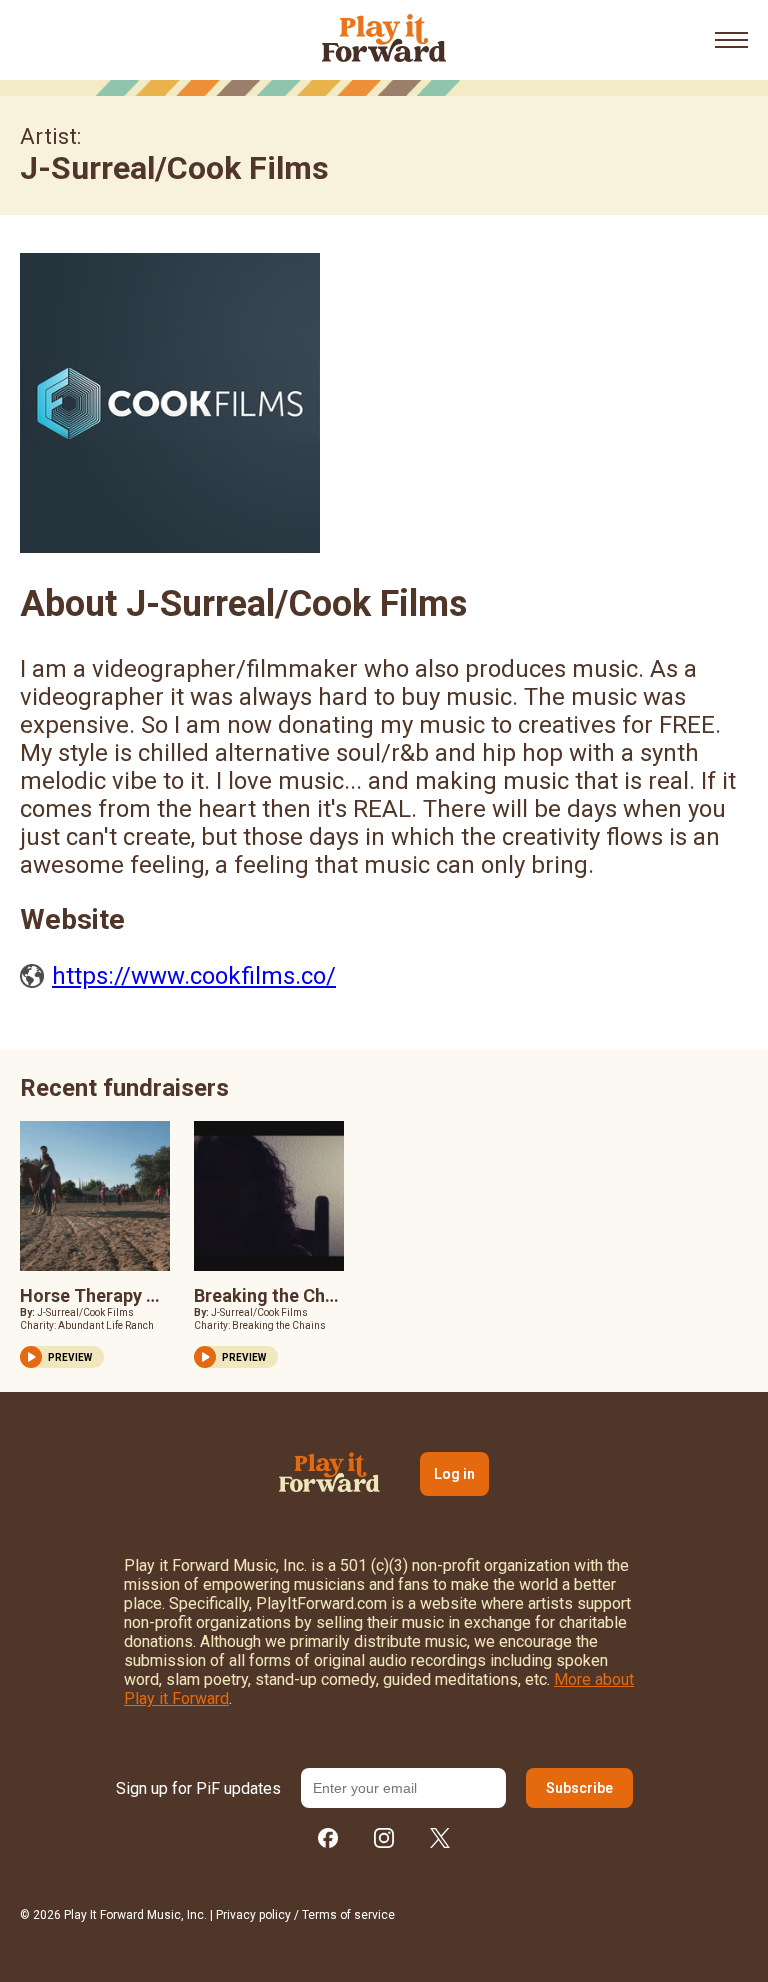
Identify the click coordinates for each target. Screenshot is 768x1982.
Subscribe (579, 1788)
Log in (454, 1474)
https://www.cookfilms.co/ (194, 976)
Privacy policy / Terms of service (305, 1915)
